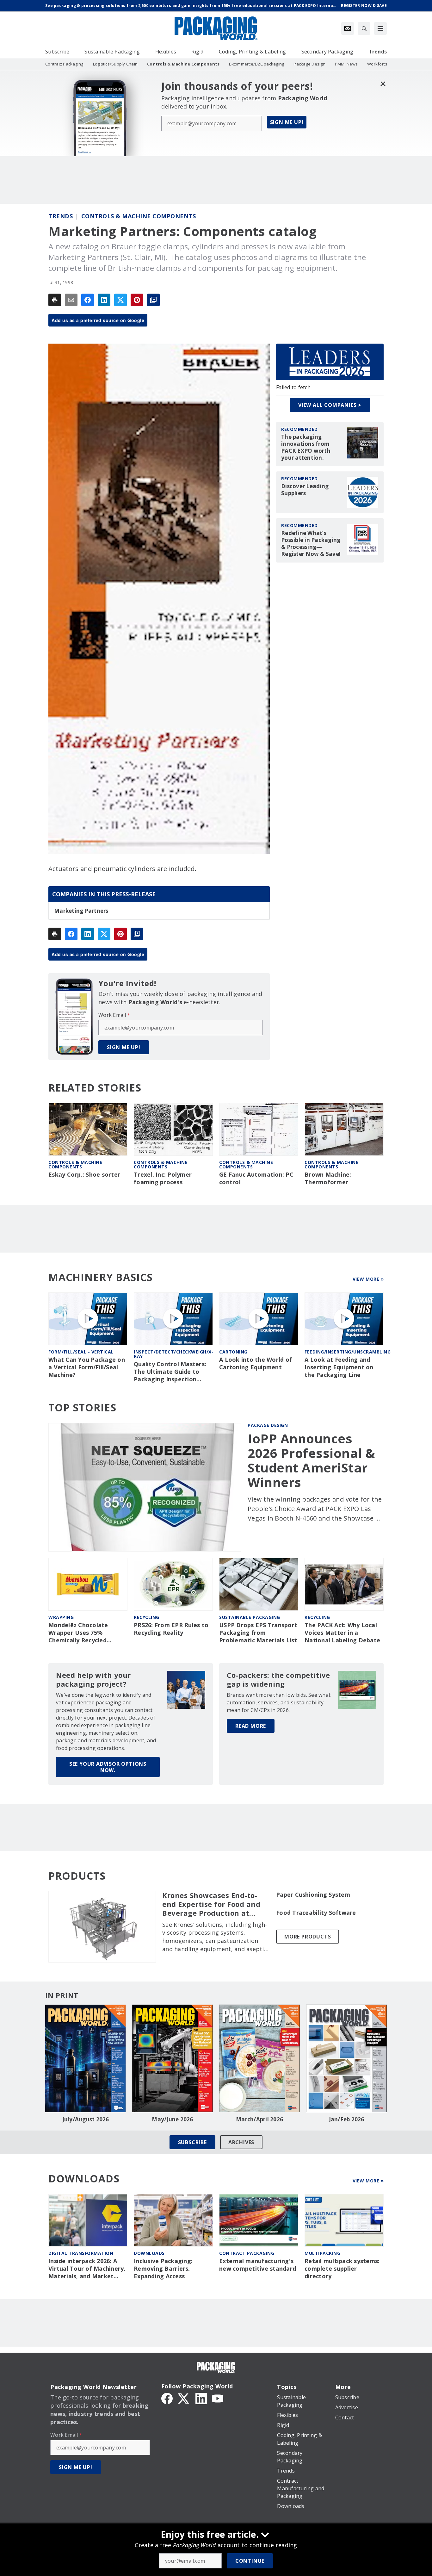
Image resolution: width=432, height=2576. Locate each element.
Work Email (114, 1015)
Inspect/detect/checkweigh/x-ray (174, 1354)
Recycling (147, 1617)
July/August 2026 (86, 2119)
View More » (368, 1279)
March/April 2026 (259, 2119)
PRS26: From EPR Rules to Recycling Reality (171, 1629)
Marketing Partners (81, 911)
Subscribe (192, 2142)
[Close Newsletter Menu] (383, 84)
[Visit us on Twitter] (184, 2398)
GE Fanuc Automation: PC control (256, 1178)
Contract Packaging (247, 2253)
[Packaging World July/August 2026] (86, 2058)
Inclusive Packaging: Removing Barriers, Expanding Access (163, 2269)
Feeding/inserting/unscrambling (348, 1352)
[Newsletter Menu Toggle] (348, 28)
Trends (61, 216)
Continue (250, 2561)
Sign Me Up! (287, 122)
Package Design (268, 1425)
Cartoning (233, 1352)
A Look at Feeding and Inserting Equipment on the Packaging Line (339, 1367)
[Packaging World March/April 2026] (259, 2058)
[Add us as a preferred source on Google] (153, 300)
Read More (251, 1726)
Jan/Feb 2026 (347, 2119)
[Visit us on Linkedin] (201, 2398)
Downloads (149, 2253)
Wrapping (61, 1617)
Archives (241, 2142)
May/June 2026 (172, 2119)
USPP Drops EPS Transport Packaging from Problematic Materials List (258, 1633)
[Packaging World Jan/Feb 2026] (346, 2058)
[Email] (71, 300)
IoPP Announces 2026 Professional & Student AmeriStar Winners (312, 1460)
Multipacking (322, 2253)
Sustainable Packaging (250, 1617)
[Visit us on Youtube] (218, 2398)
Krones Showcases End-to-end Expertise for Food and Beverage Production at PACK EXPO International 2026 (211, 1904)
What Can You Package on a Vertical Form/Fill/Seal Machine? (87, 1367)
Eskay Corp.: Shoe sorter (84, 1175)
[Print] (55, 300)
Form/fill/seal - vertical (81, 1352)
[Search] (364, 28)
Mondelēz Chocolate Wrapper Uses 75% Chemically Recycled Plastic (78, 1633)
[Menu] (380, 28)
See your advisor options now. (108, 1767)
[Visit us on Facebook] (167, 2398)
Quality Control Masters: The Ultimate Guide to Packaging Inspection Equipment (170, 1372)
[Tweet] (120, 300)
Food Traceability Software (316, 1913)
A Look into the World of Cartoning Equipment (256, 1363)
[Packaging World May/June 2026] (173, 2058)
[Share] (88, 300)
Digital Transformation (81, 2253)
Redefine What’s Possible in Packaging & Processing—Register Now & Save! (311, 544)
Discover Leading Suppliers (305, 490)
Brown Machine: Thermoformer (328, 1178)
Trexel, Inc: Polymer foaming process (163, 1178)
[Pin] (137, 300)
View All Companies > (330, 405)
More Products (308, 1937)
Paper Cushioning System (313, 1895)
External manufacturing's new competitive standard (258, 2265)
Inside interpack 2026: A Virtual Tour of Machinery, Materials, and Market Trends (87, 2269)
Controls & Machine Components (139, 216)
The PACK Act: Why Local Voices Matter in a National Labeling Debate (342, 1633)
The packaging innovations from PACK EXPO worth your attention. (306, 447)
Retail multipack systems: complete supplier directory (342, 2269)
